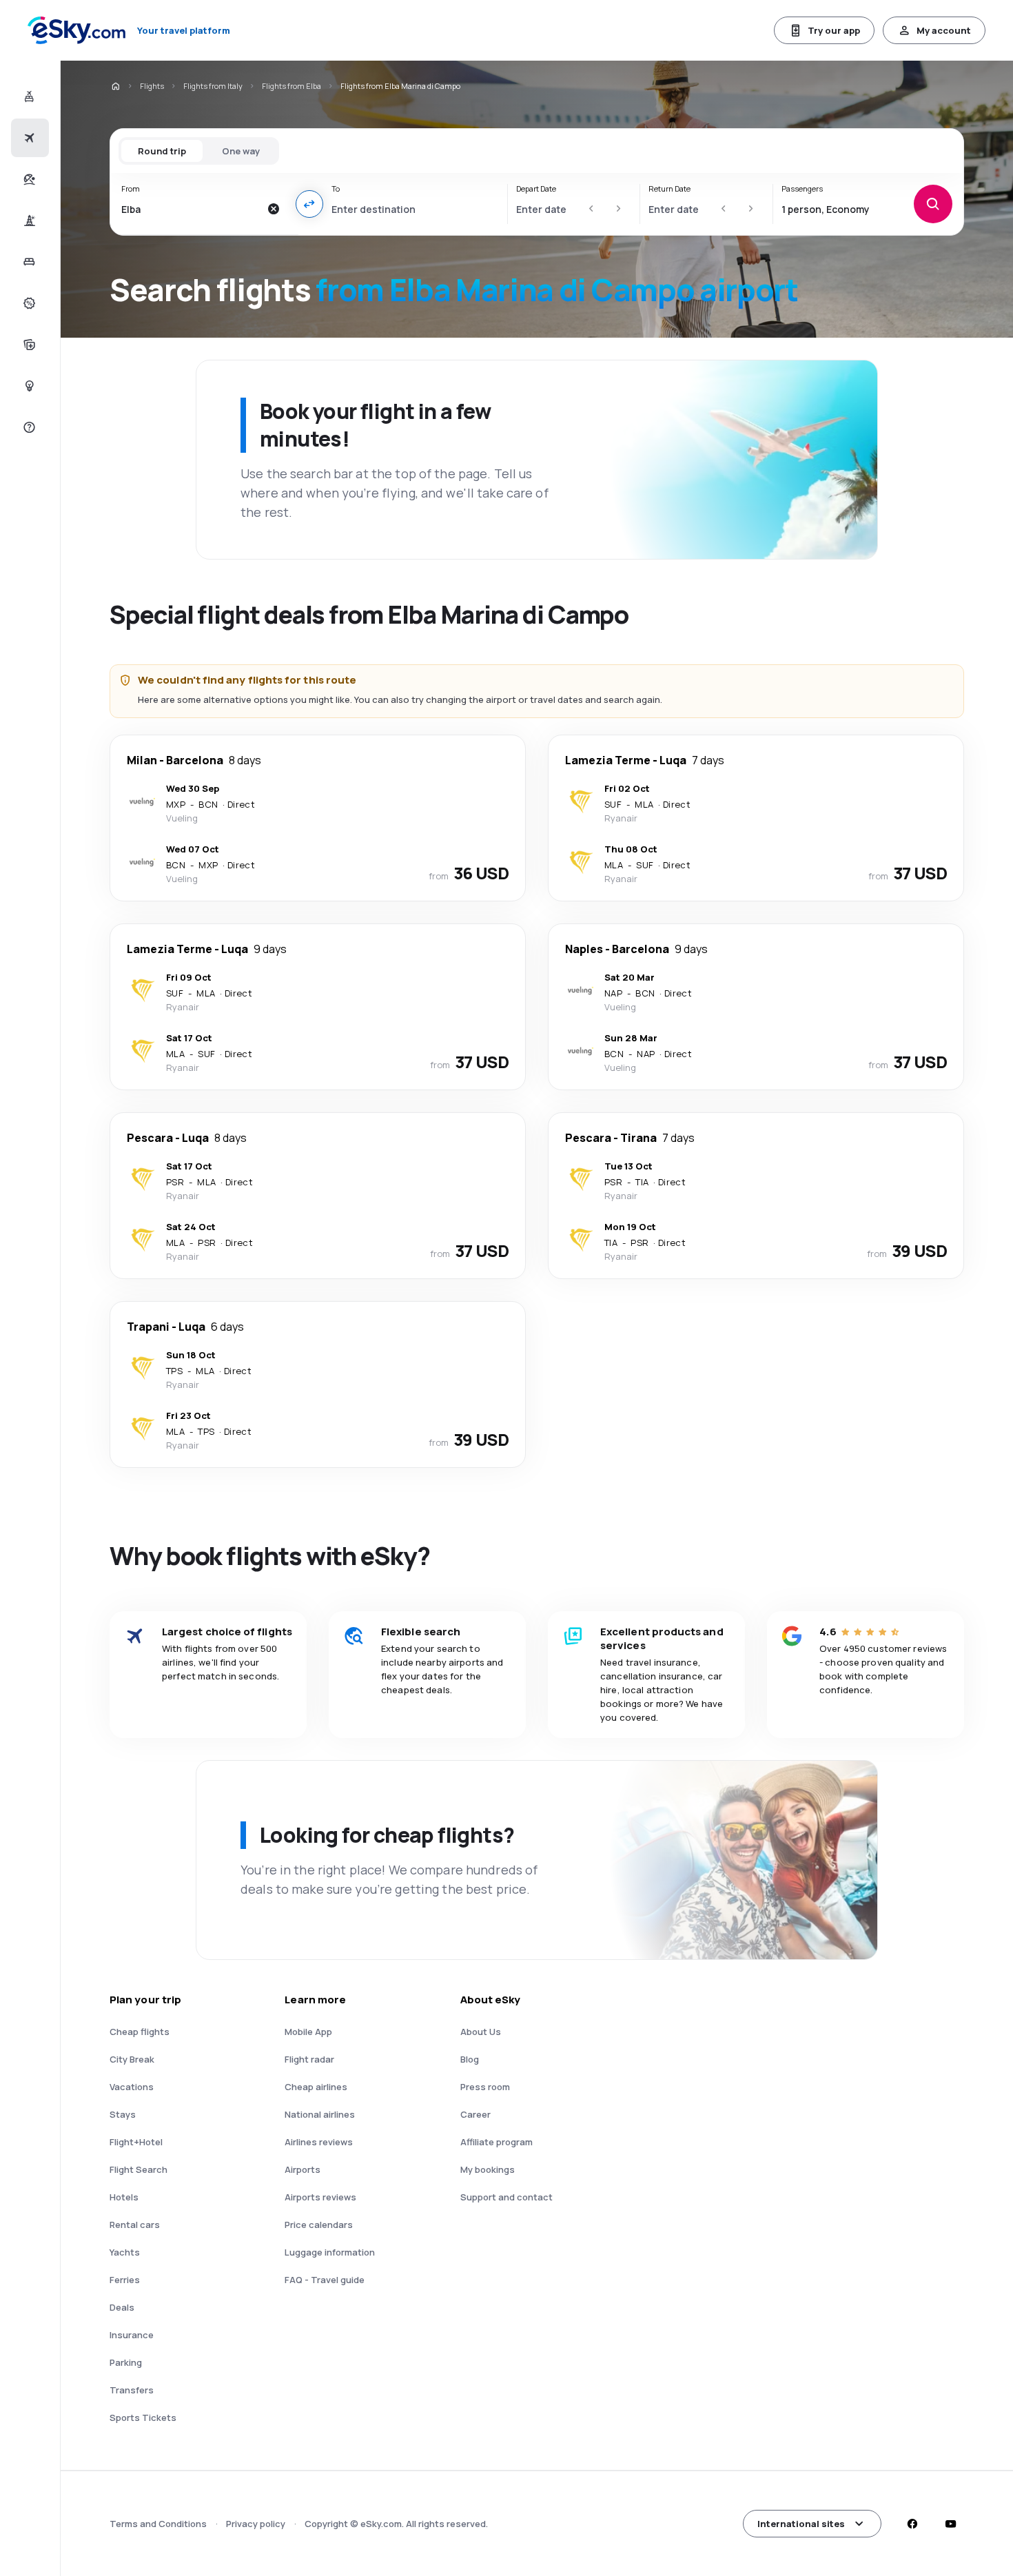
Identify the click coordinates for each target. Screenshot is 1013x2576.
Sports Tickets (143, 2417)
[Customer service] (28, 427)
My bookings (488, 2169)
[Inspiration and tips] (28, 386)
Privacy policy (256, 2524)
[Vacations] (28, 179)
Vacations (132, 2087)
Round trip (162, 151)
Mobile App (308, 2032)
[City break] (28, 221)
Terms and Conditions (158, 2524)
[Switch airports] (309, 204)
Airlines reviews (319, 2142)
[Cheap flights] (28, 138)
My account (944, 30)
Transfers (132, 2390)
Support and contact (506, 2197)
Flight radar (309, 2059)
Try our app (834, 30)
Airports (303, 2169)
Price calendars (319, 2225)
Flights (152, 86)
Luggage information (330, 2252)
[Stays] (28, 262)
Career (475, 2114)
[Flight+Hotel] (28, 96)
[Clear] (274, 209)
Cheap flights (140, 2032)
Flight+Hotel (136, 2142)
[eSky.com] (115, 86)
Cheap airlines (316, 2087)
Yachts (125, 2252)
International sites (801, 2524)
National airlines (320, 2114)
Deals (122, 2307)
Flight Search (139, 2169)
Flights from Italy (213, 86)
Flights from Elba (291, 86)
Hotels (124, 2197)
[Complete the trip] (28, 345)
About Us (481, 2032)
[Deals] (28, 303)
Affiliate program (497, 2142)
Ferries (125, 2280)
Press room (485, 2087)
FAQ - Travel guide (325, 2280)
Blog (470, 2059)
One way (241, 151)
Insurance (132, 2335)
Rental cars (135, 2225)
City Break (132, 2059)
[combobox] (191, 209)
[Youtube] (950, 2524)
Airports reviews (320, 2197)
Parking (126, 2362)
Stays (123, 2114)
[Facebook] (912, 2524)
